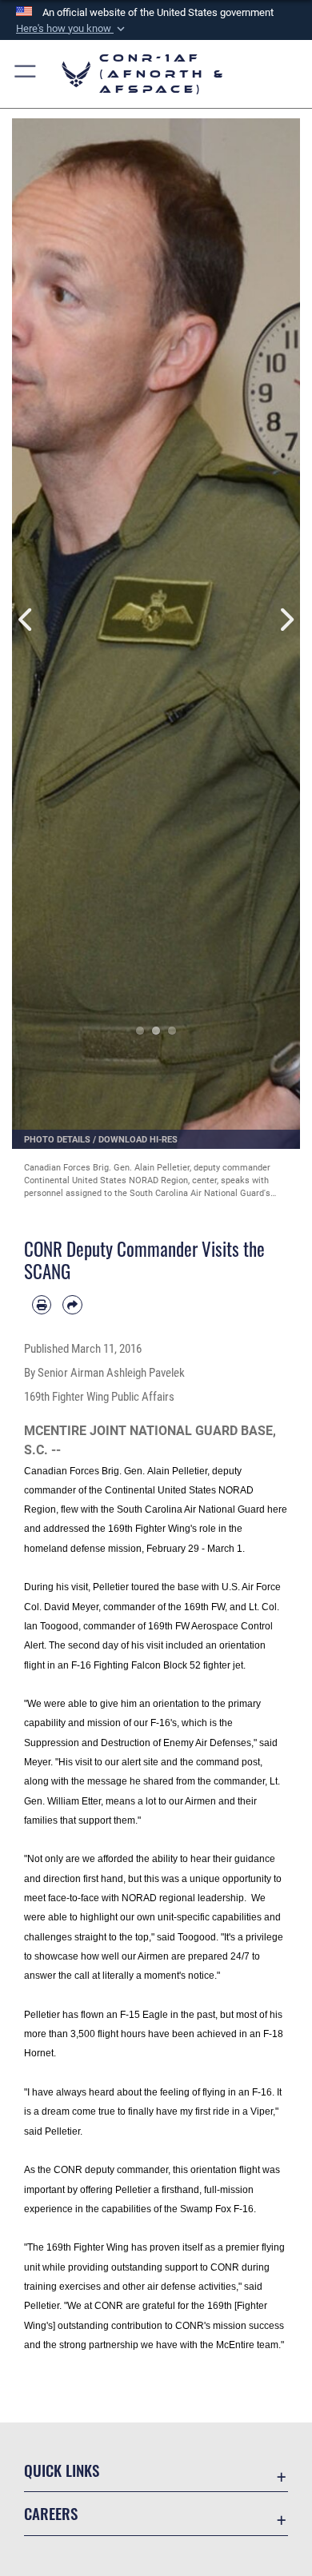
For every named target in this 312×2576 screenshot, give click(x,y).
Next (286, 620)
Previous (26, 620)
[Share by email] (72, 1305)
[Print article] (42, 1305)
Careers (51, 2513)
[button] (72, 29)
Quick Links (62, 2470)
